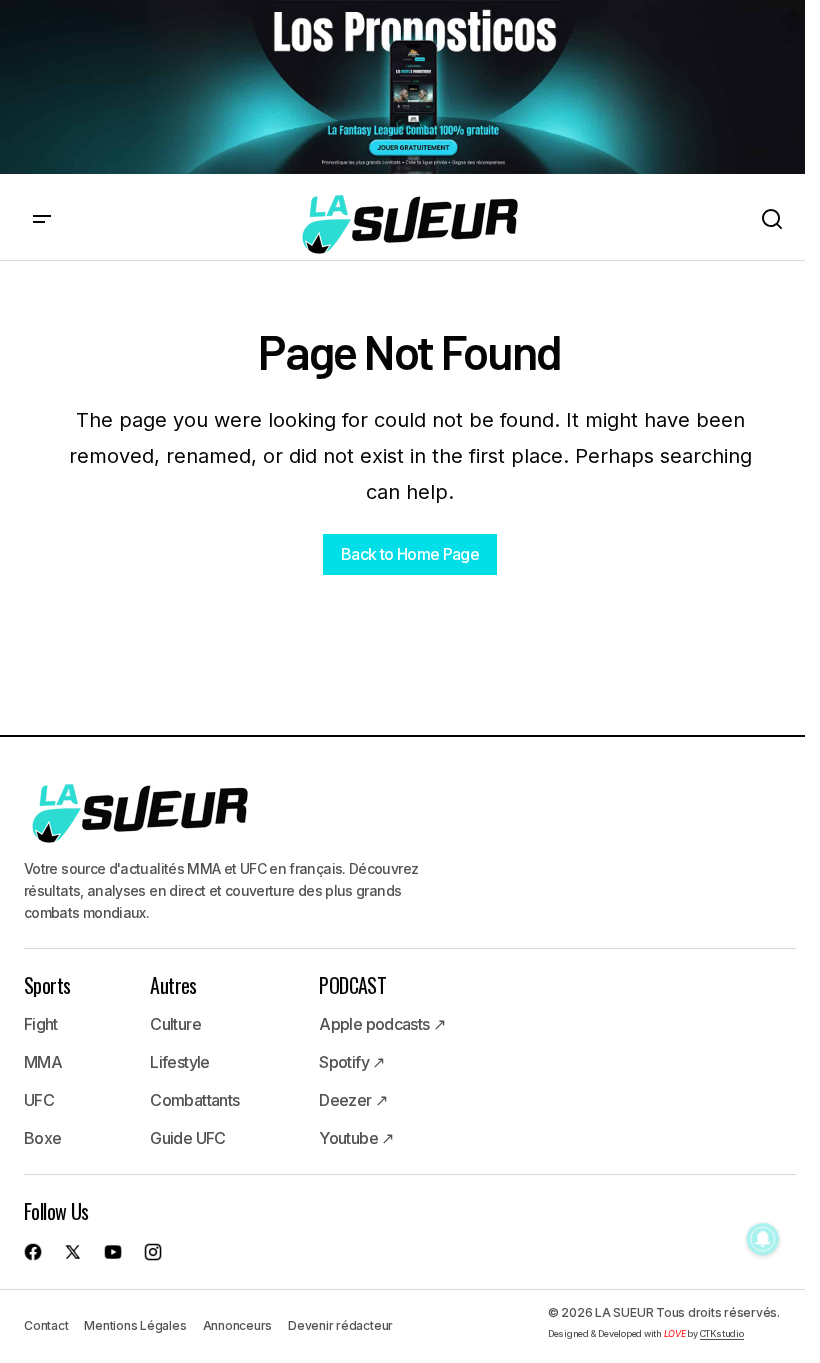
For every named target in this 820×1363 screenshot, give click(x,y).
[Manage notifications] (763, 1239)
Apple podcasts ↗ (382, 1024)
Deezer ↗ (353, 1100)
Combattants (194, 1100)
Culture (175, 1024)
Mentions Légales (135, 1325)
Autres (173, 985)
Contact (46, 1325)
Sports (47, 985)
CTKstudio (722, 1333)
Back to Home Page (410, 554)
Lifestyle (179, 1062)
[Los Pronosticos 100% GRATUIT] (402, 88)
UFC (39, 1100)
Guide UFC (187, 1138)
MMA (43, 1062)
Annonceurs (238, 1325)
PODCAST (352, 985)
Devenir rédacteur (340, 1325)
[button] (42, 220)
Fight (41, 1024)
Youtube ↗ (356, 1138)
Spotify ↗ (351, 1062)
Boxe (42, 1138)
